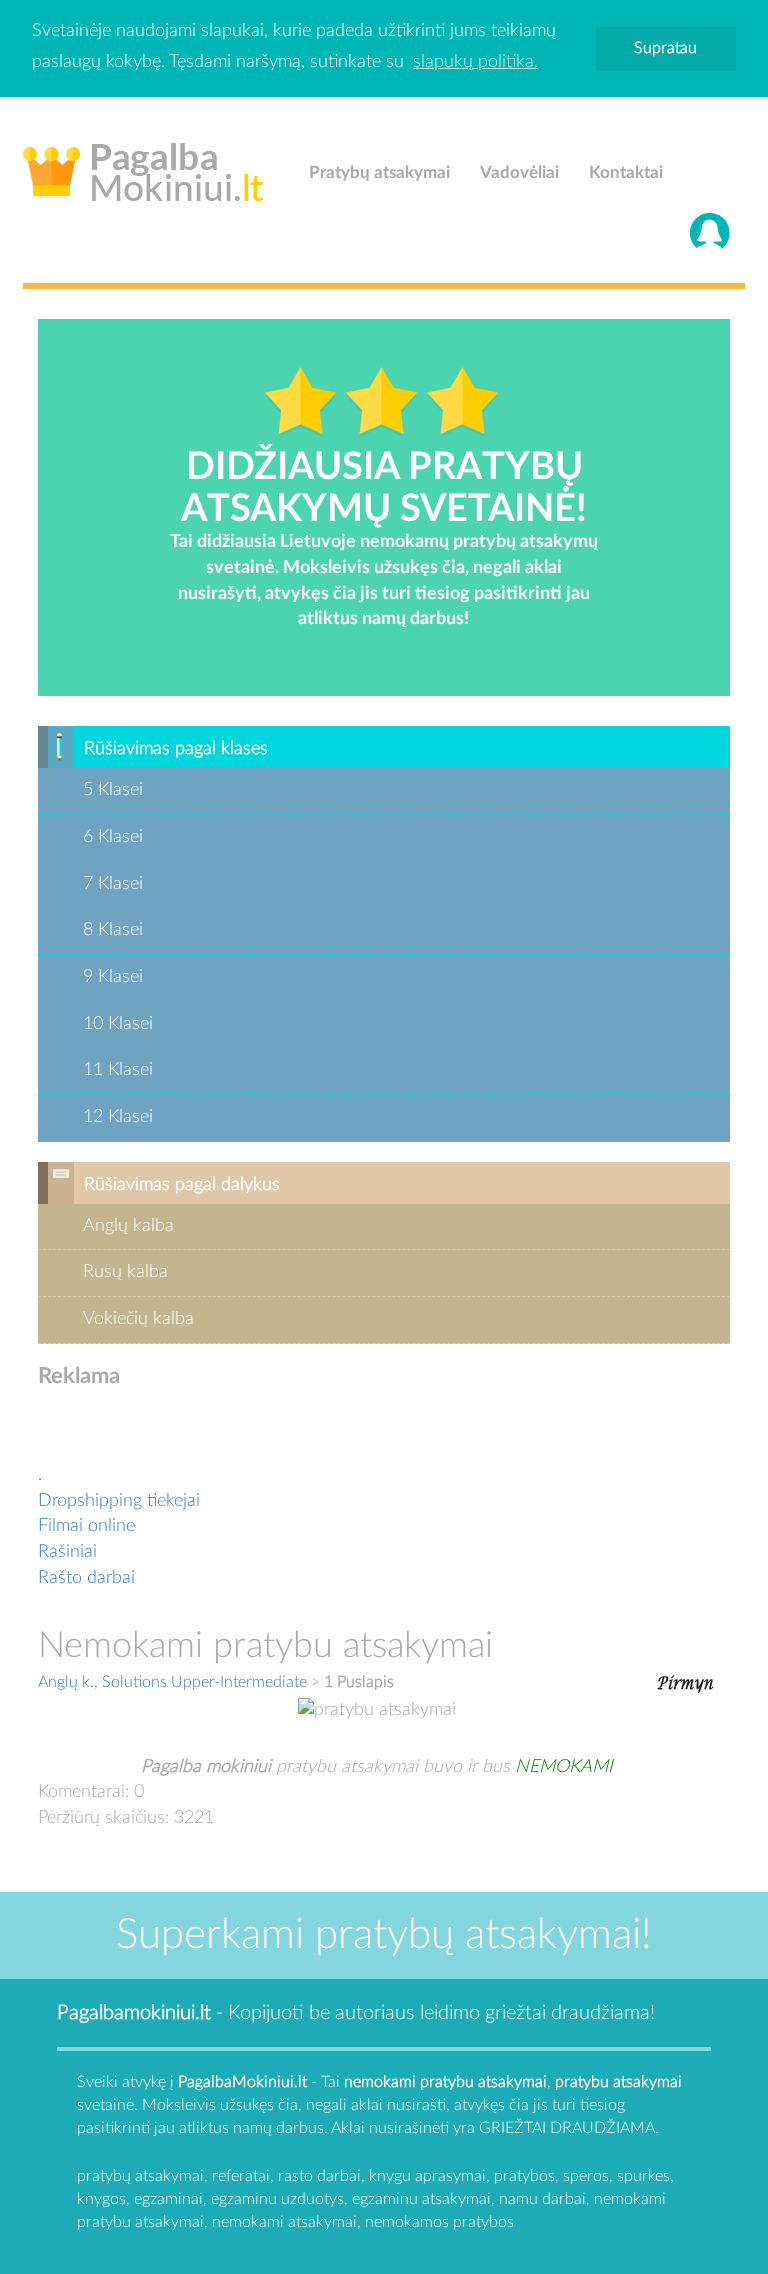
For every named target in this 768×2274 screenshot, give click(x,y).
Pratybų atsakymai (379, 172)
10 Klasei (118, 1024)
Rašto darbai (86, 1578)
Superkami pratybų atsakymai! (384, 1935)
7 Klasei (113, 884)
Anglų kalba (128, 1226)
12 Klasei (118, 1117)
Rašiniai (67, 1552)
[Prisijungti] (710, 233)
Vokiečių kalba (138, 1319)
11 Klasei (118, 1070)
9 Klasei (113, 977)
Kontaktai (626, 172)
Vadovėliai (519, 172)
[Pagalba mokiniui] (143, 168)
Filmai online (86, 1526)
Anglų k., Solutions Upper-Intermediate (172, 1682)
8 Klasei (113, 930)
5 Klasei (113, 790)
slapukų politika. (475, 62)
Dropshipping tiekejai (119, 1501)
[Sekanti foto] (685, 1681)
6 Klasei (113, 837)
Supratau (665, 48)
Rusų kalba (125, 1272)
